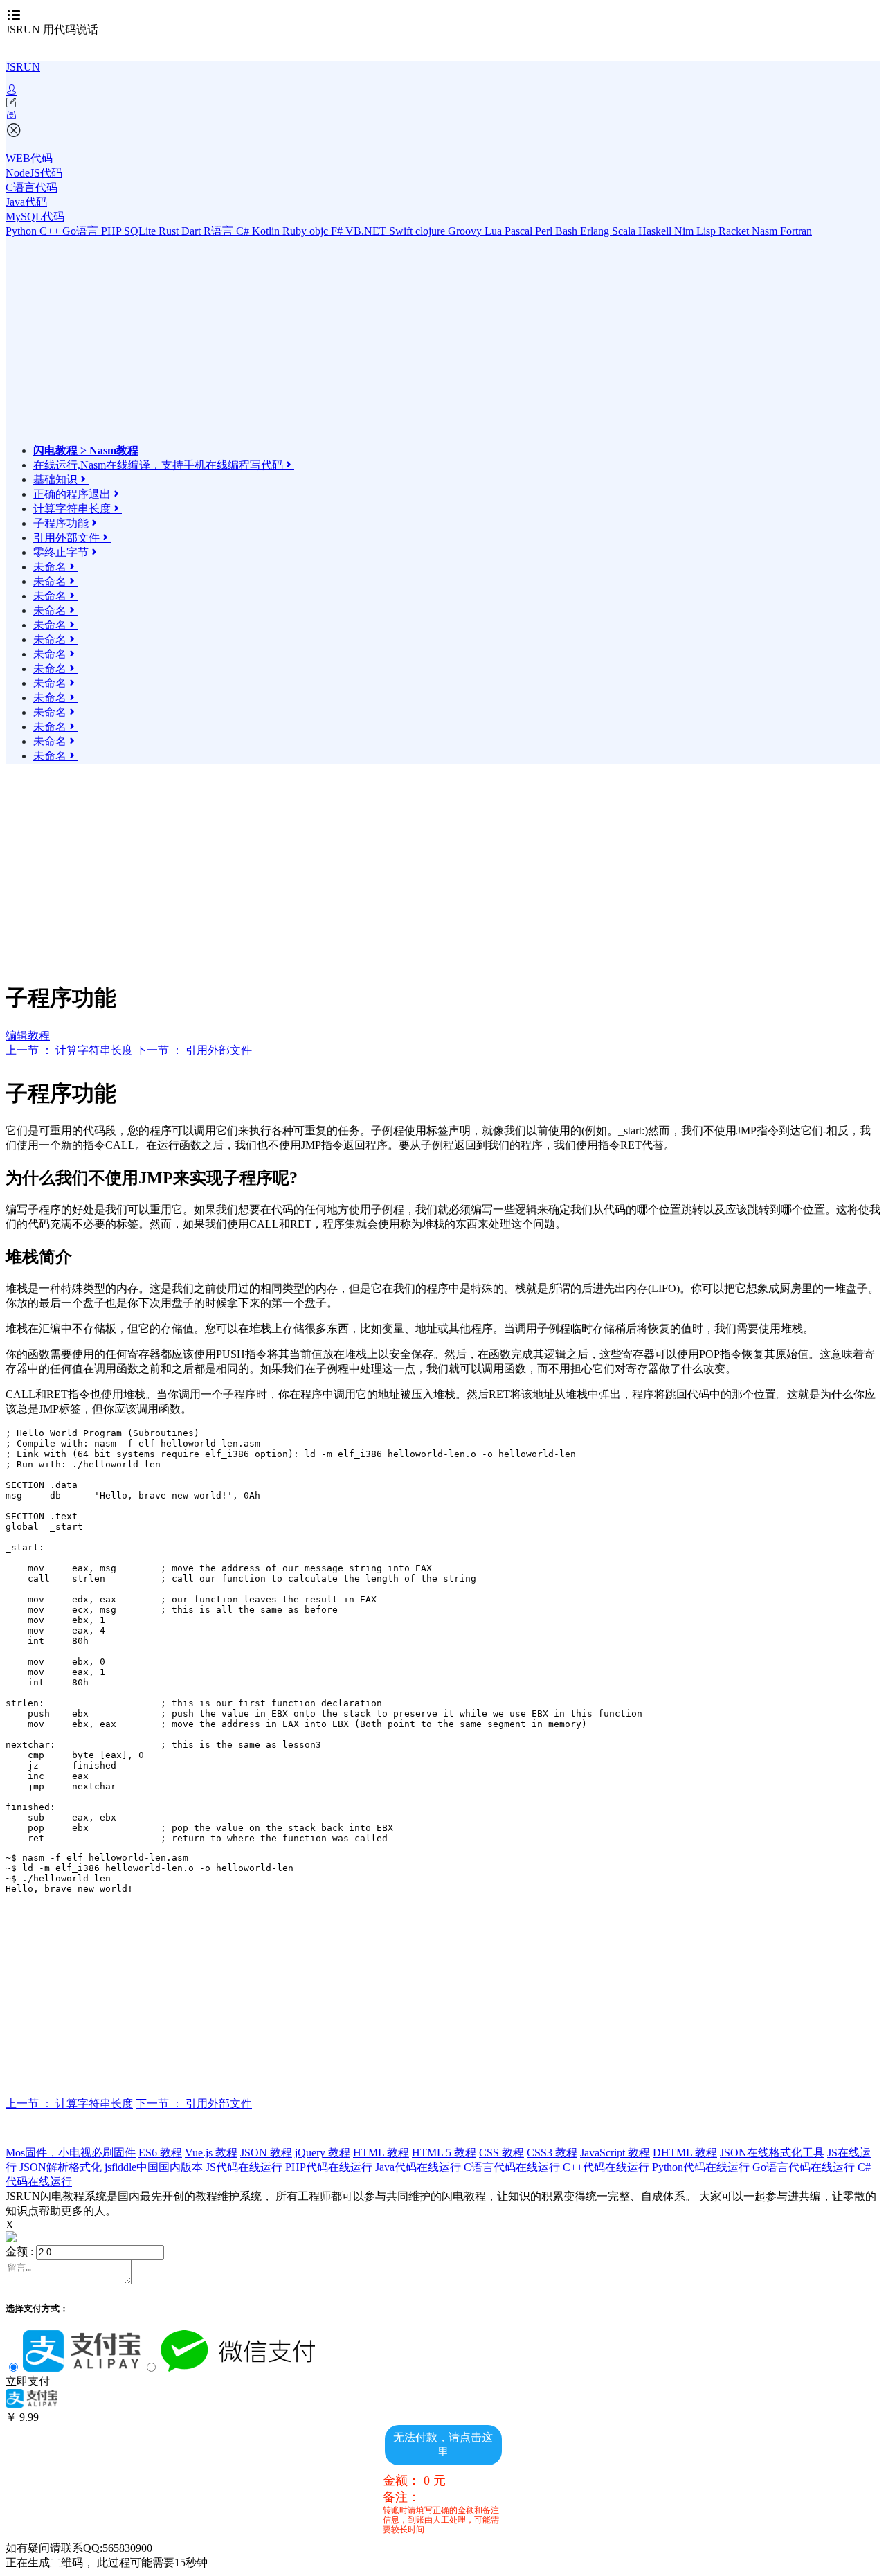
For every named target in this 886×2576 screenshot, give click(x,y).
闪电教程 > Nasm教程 (86, 450)
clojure (432, 231)
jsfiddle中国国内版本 (154, 2167)
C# (244, 231)
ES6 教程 (160, 2153)
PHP (112, 231)
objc (320, 231)
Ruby (296, 231)
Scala (625, 231)
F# (338, 231)
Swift (402, 231)
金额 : (19, 2252)
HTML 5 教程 (444, 2153)
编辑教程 (28, 1036)
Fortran (796, 231)
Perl (545, 231)
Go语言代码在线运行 (805, 2167)
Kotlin (267, 231)
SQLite (141, 231)
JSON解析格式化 (61, 2167)
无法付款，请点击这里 (443, 2444)
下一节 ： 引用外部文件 (194, 1050)
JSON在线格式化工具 (772, 2153)
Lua (495, 231)
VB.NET (367, 231)
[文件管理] (443, 116)
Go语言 (82, 231)
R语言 (220, 231)
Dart (192, 231)
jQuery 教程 (323, 2153)
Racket (735, 231)
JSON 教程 (266, 2153)
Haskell (656, 231)
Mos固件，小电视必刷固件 (71, 2153)
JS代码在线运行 (245, 2167)
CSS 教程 (501, 2153)
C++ (51, 231)
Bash (568, 231)
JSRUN (23, 67)
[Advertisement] (154, 347)
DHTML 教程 (685, 2153)
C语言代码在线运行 (513, 2167)
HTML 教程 (381, 2153)
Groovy (466, 231)
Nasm (766, 231)
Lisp (707, 231)
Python (22, 231)
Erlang (596, 231)
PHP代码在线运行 (330, 2167)
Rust (170, 231)
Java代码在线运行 (419, 2167)
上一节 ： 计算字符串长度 (69, 1050)
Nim (685, 231)
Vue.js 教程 (211, 2153)
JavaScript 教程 (615, 2153)
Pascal (520, 231)
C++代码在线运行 (607, 2167)
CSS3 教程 (552, 2153)
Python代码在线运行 (702, 2167)
